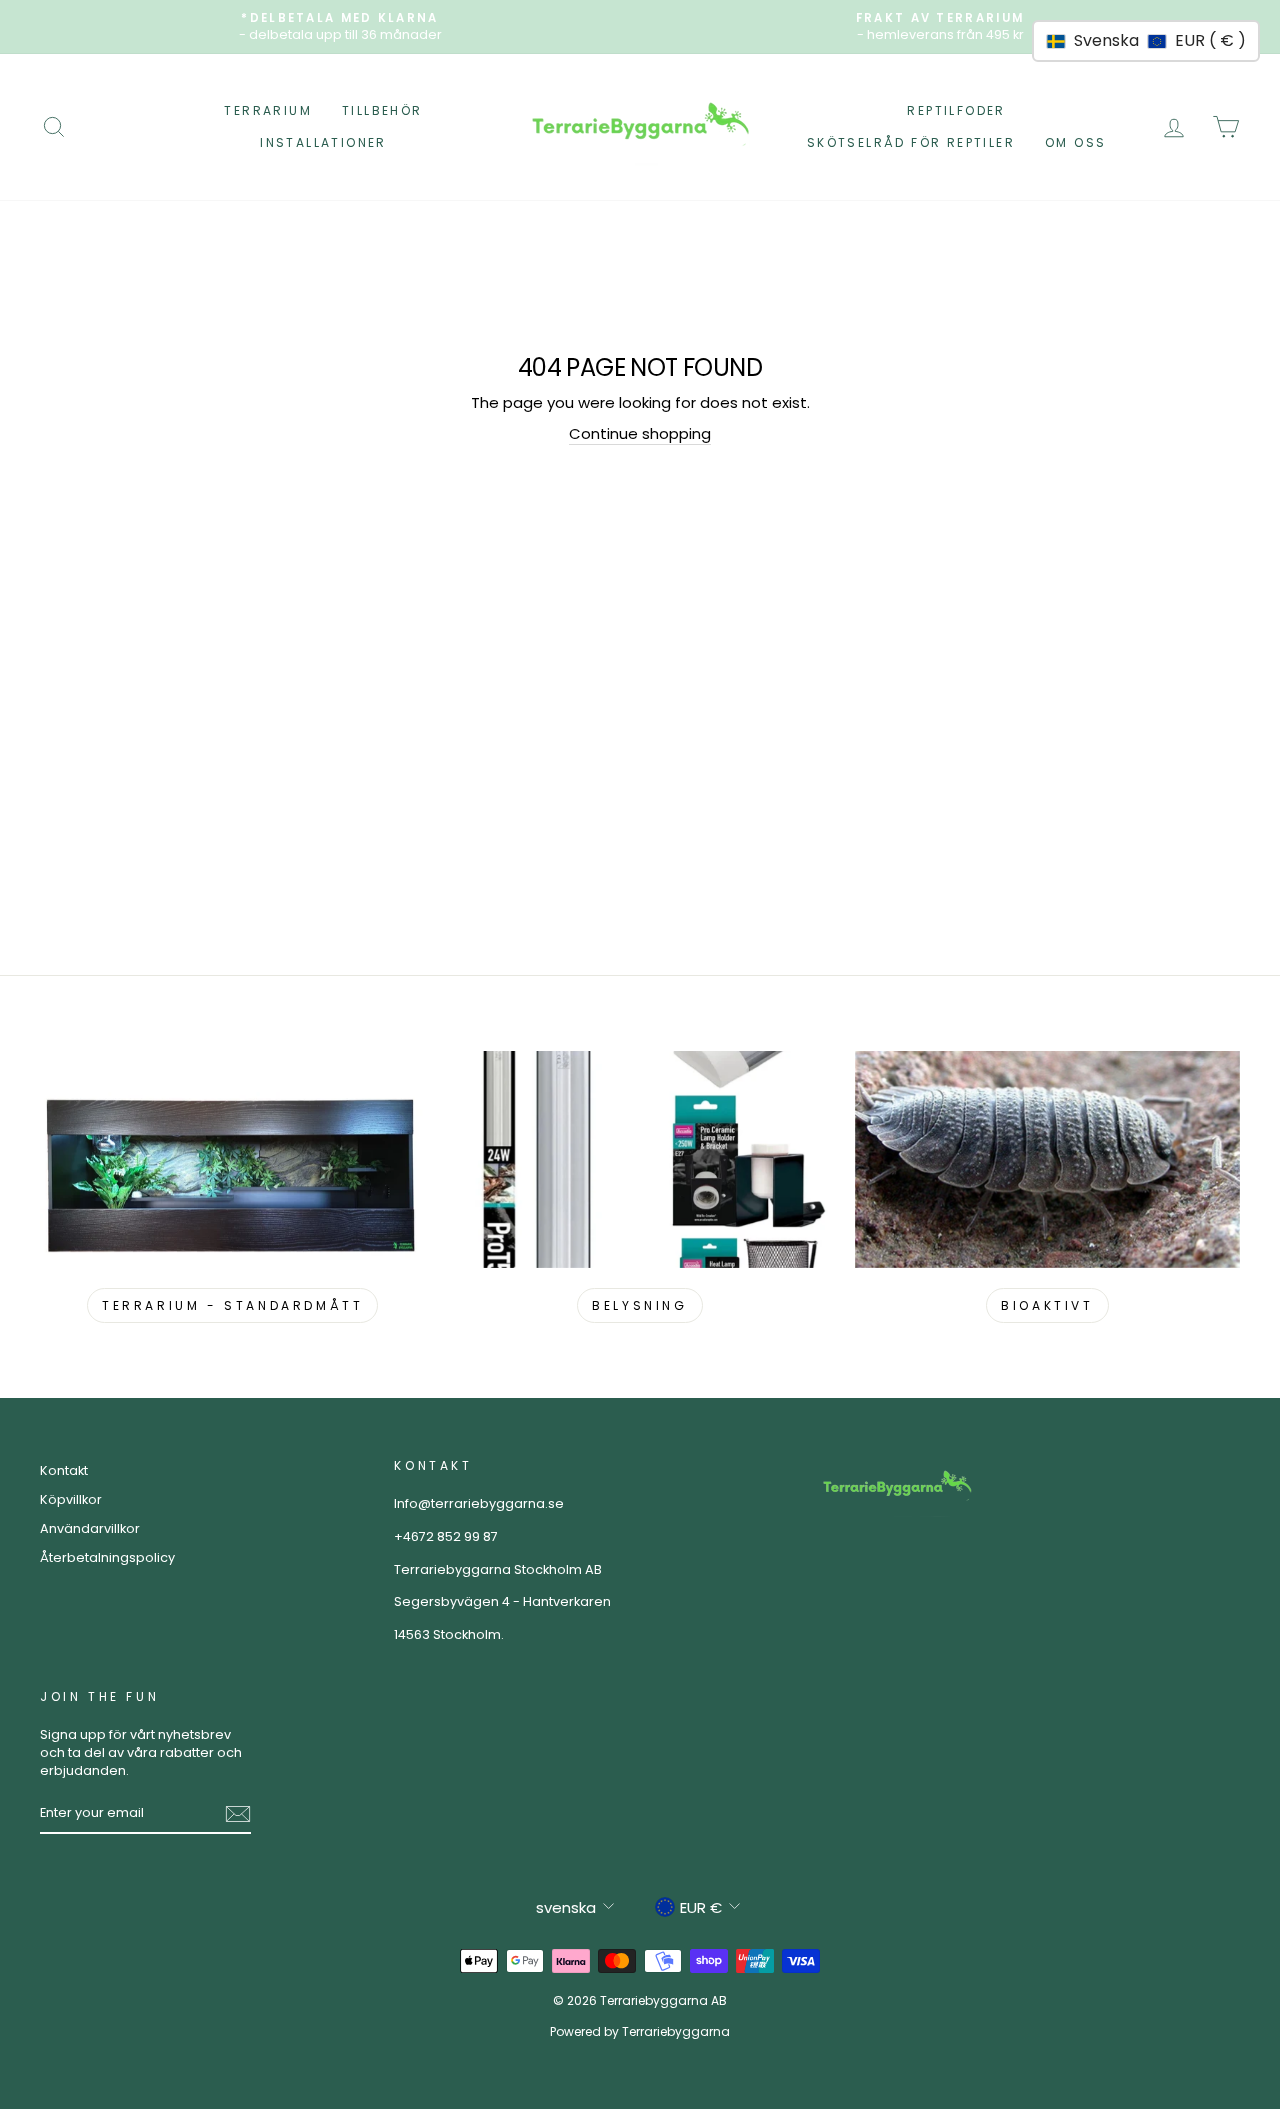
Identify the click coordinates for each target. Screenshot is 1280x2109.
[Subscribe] (238, 1814)
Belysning (639, 1305)
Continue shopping (640, 433)
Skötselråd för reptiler (911, 142)
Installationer (323, 142)
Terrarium (268, 110)
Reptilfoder (956, 110)
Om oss (1075, 142)
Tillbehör (382, 110)
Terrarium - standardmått (232, 1305)
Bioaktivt (1047, 1305)
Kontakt (64, 1470)
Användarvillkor (90, 1528)
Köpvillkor (71, 1499)
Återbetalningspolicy (107, 1557)
